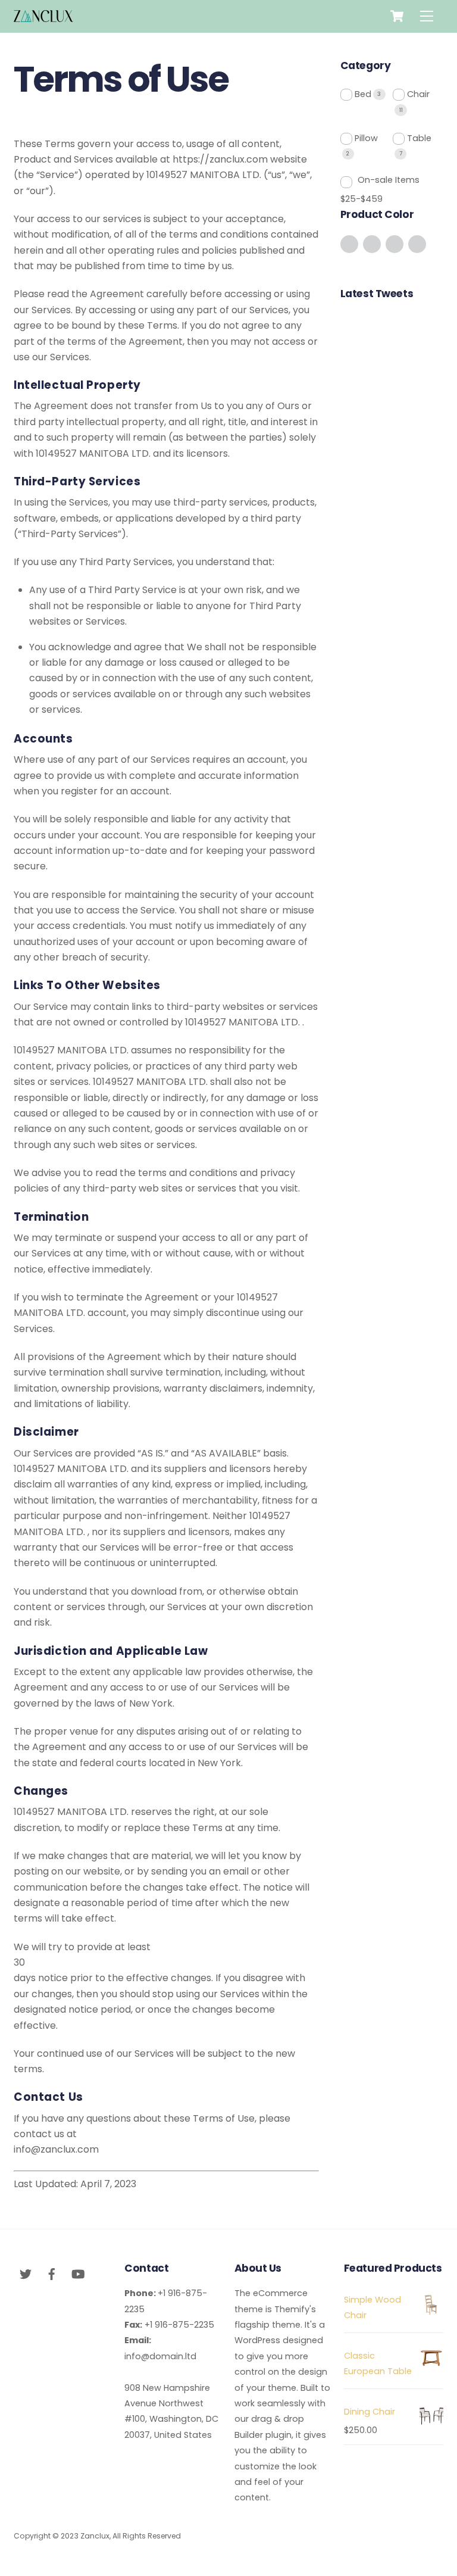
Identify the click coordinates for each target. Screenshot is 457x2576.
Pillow (366, 138)
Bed (363, 94)
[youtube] (78, 2273)
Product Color (377, 214)
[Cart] (397, 16)
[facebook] (52, 2273)
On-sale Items (389, 180)
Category (366, 66)
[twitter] (26, 2273)
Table (419, 138)
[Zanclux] (43, 17)
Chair (418, 94)
